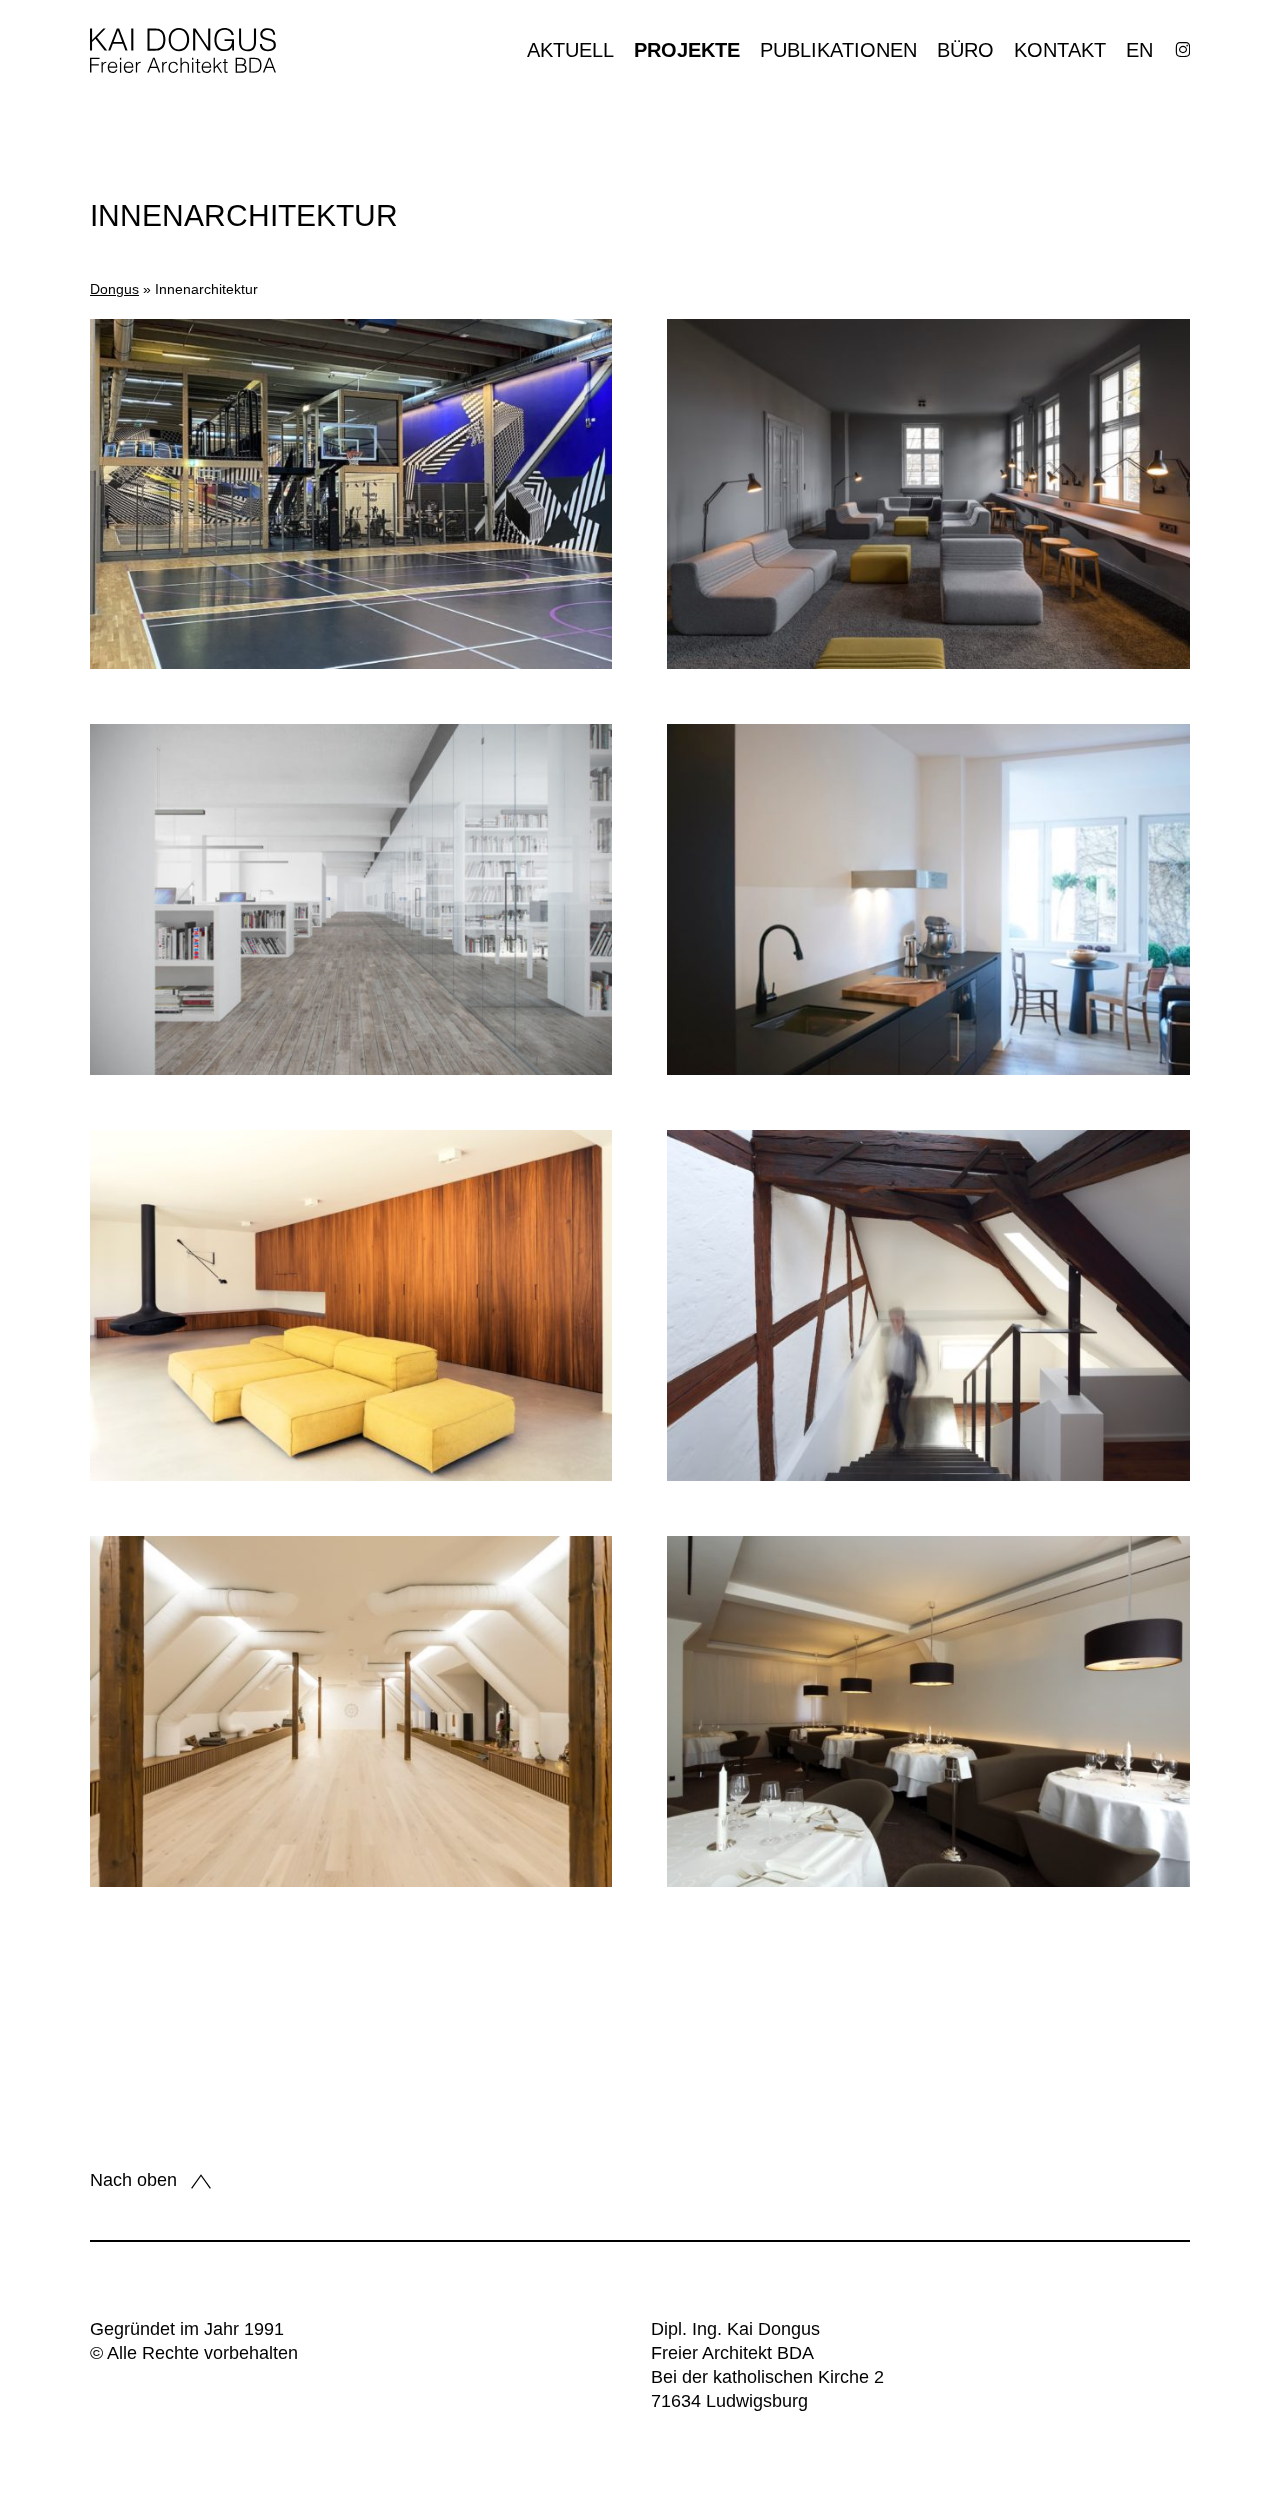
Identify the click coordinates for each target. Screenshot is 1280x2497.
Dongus (114, 289)
